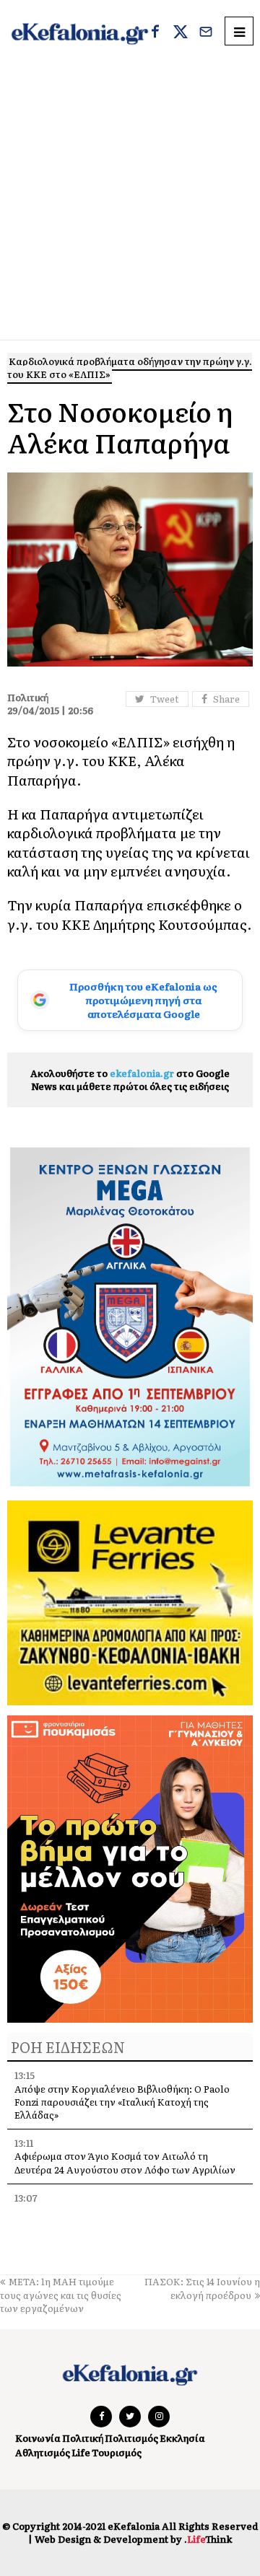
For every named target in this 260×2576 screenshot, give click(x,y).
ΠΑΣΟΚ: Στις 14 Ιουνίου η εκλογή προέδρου (202, 2288)
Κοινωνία (38, 2438)
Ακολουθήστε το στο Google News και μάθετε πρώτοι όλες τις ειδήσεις (130, 1080)
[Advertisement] (130, 203)
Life (81, 2452)
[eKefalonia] (80, 33)
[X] (181, 33)
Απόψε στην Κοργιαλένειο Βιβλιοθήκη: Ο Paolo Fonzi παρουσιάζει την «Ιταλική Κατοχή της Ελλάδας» (122, 2102)
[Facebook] (155, 33)
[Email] (206, 33)
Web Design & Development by (133, 2539)
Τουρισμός (117, 2452)
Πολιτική (83, 2438)
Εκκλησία (182, 2438)
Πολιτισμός (131, 2438)
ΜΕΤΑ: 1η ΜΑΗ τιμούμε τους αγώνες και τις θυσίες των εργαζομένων (61, 2294)
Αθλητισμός (43, 2452)
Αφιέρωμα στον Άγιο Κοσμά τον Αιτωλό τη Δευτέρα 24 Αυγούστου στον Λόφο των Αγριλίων (125, 2162)
